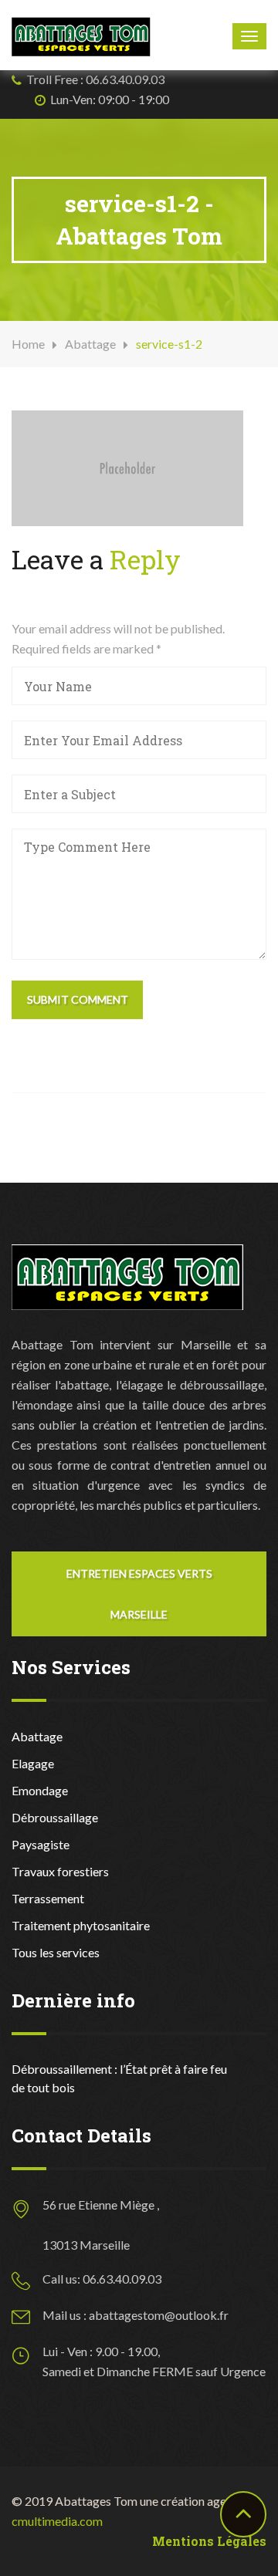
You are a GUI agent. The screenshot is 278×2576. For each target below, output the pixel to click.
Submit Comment (78, 999)
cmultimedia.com (57, 2521)
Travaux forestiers (60, 1871)
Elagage (33, 1763)
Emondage (40, 1790)
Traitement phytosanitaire (81, 1925)
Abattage (90, 344)
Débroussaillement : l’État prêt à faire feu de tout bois (119, 2078)
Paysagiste (41, 1844)
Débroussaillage (55, 1817)
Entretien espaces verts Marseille (139, 1594)
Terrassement (48, 1898)
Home (28, 344)
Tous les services (56, 1952)
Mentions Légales (209, 2541)
